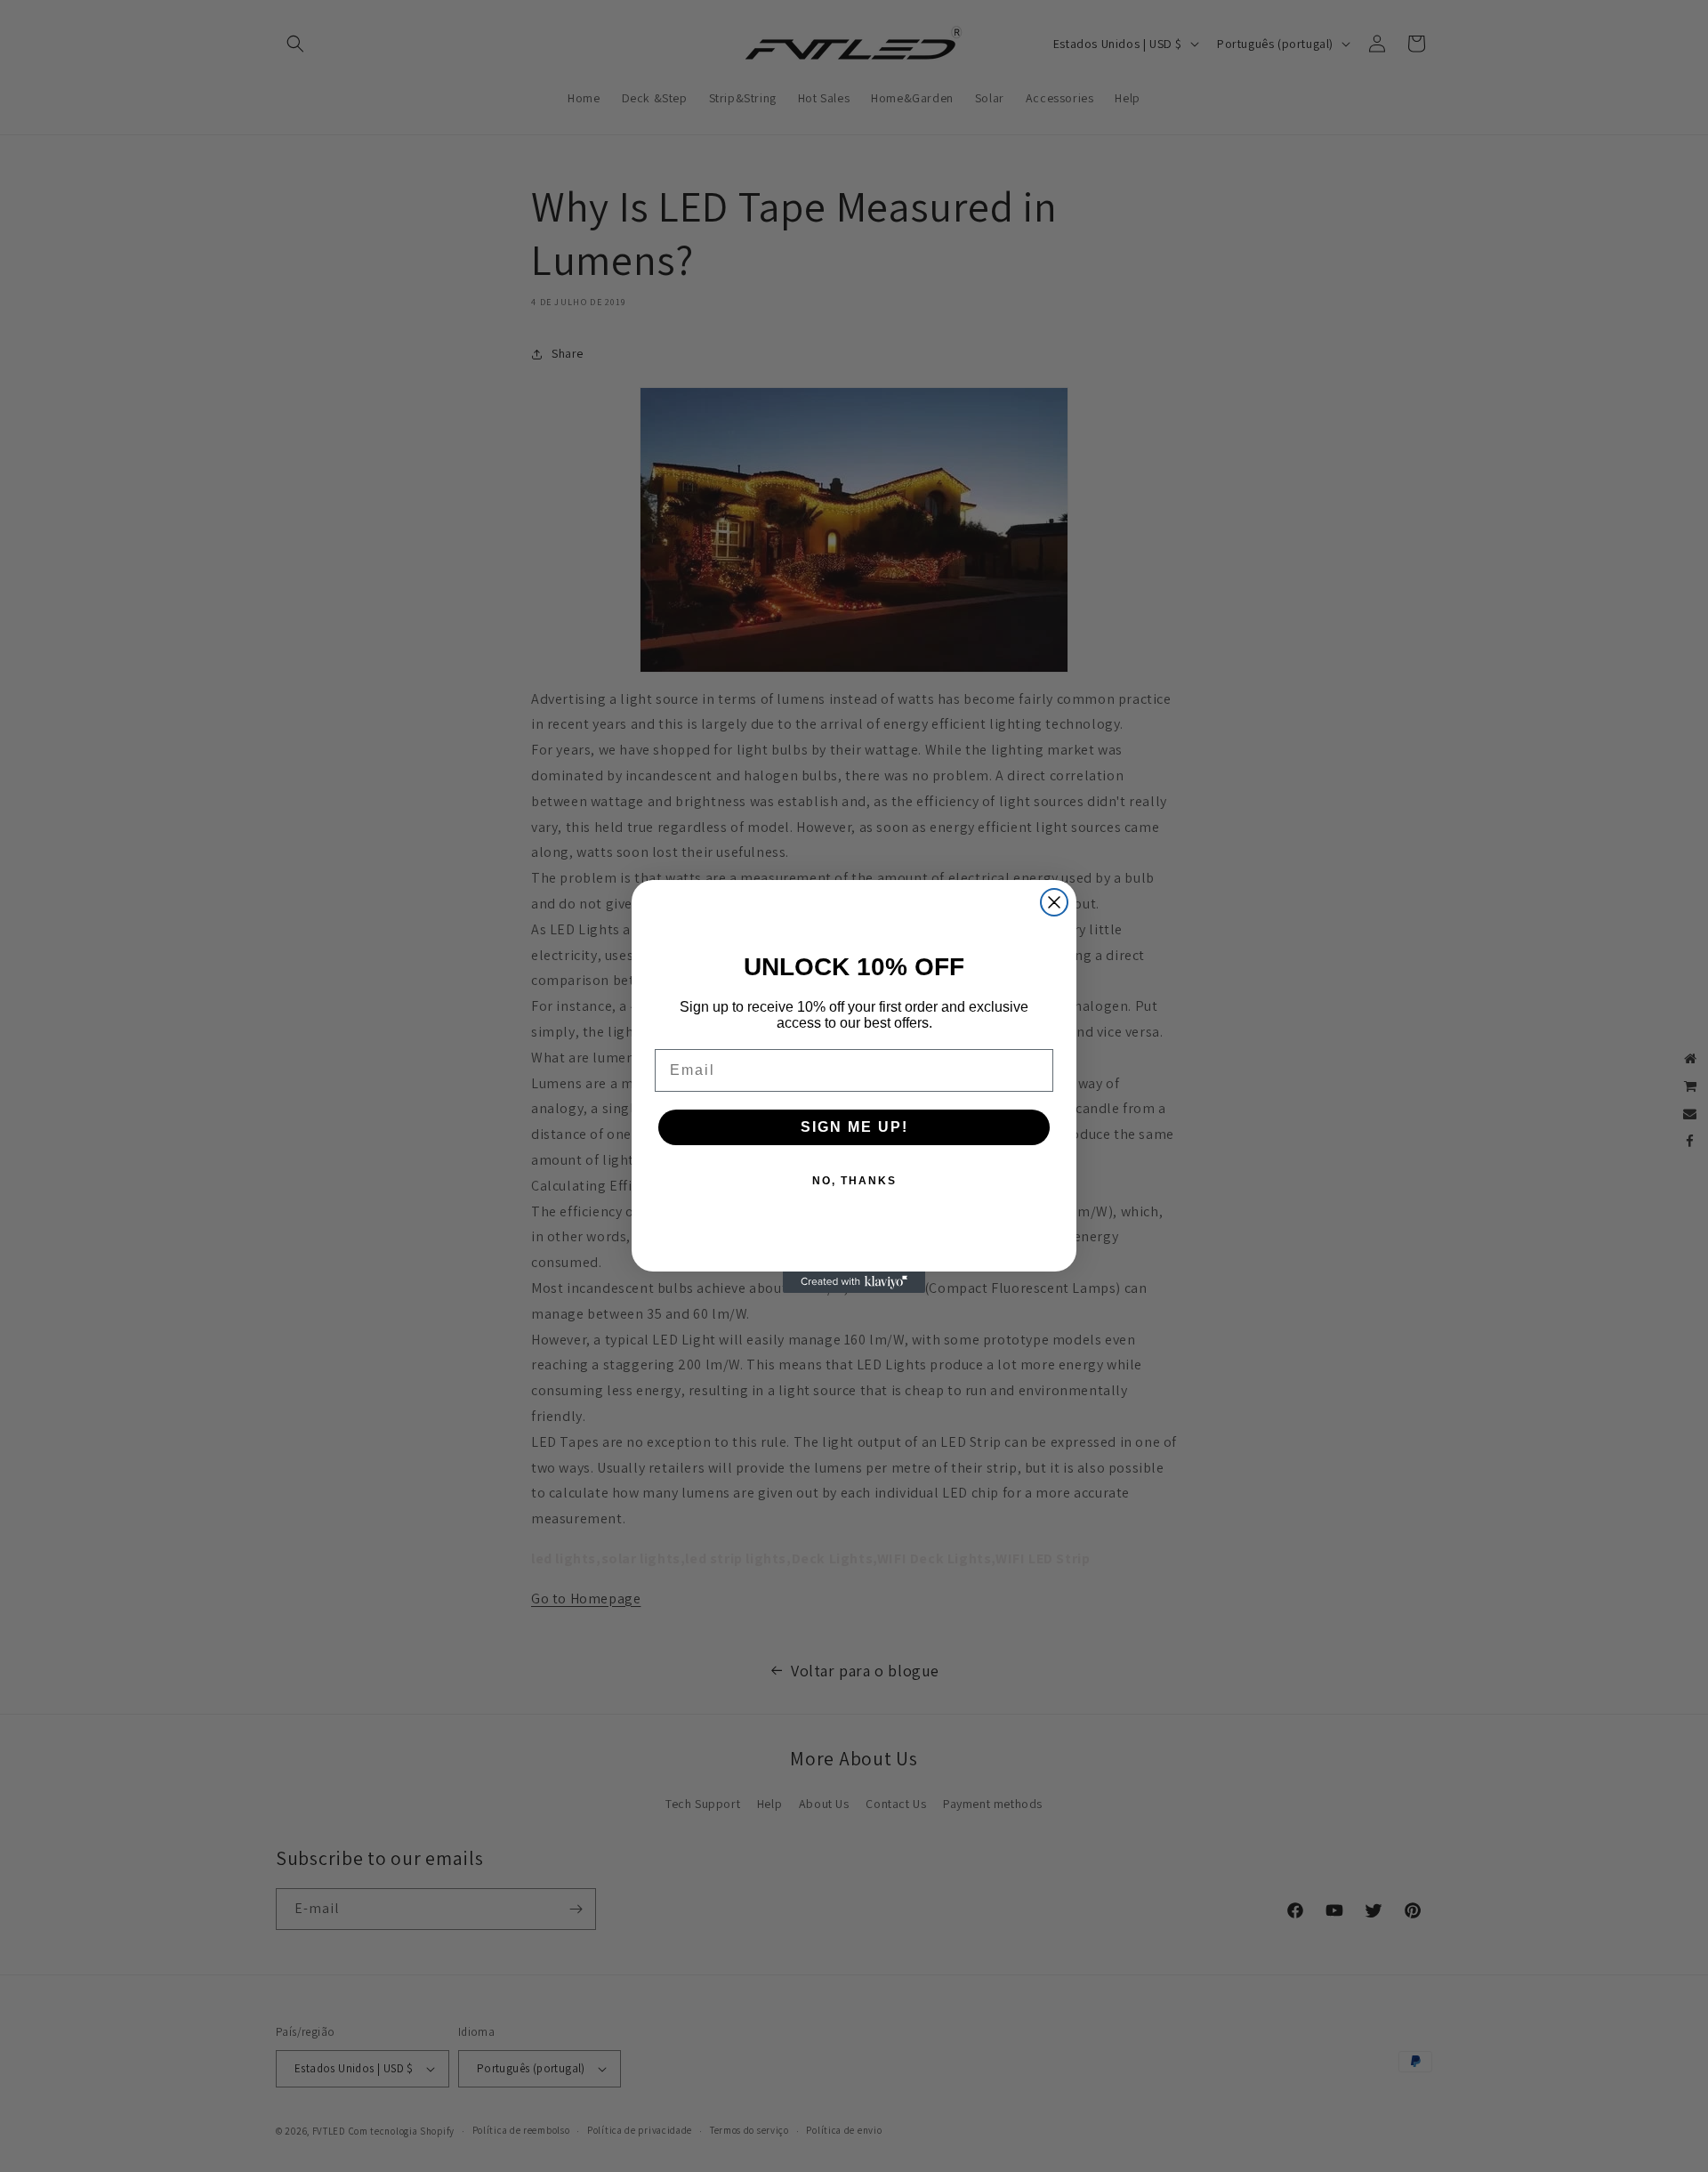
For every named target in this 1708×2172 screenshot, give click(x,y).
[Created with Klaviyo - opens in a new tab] (854, 1282)
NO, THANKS (854, 1181)
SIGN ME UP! (854, 1127)
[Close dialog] (1054, 902)
